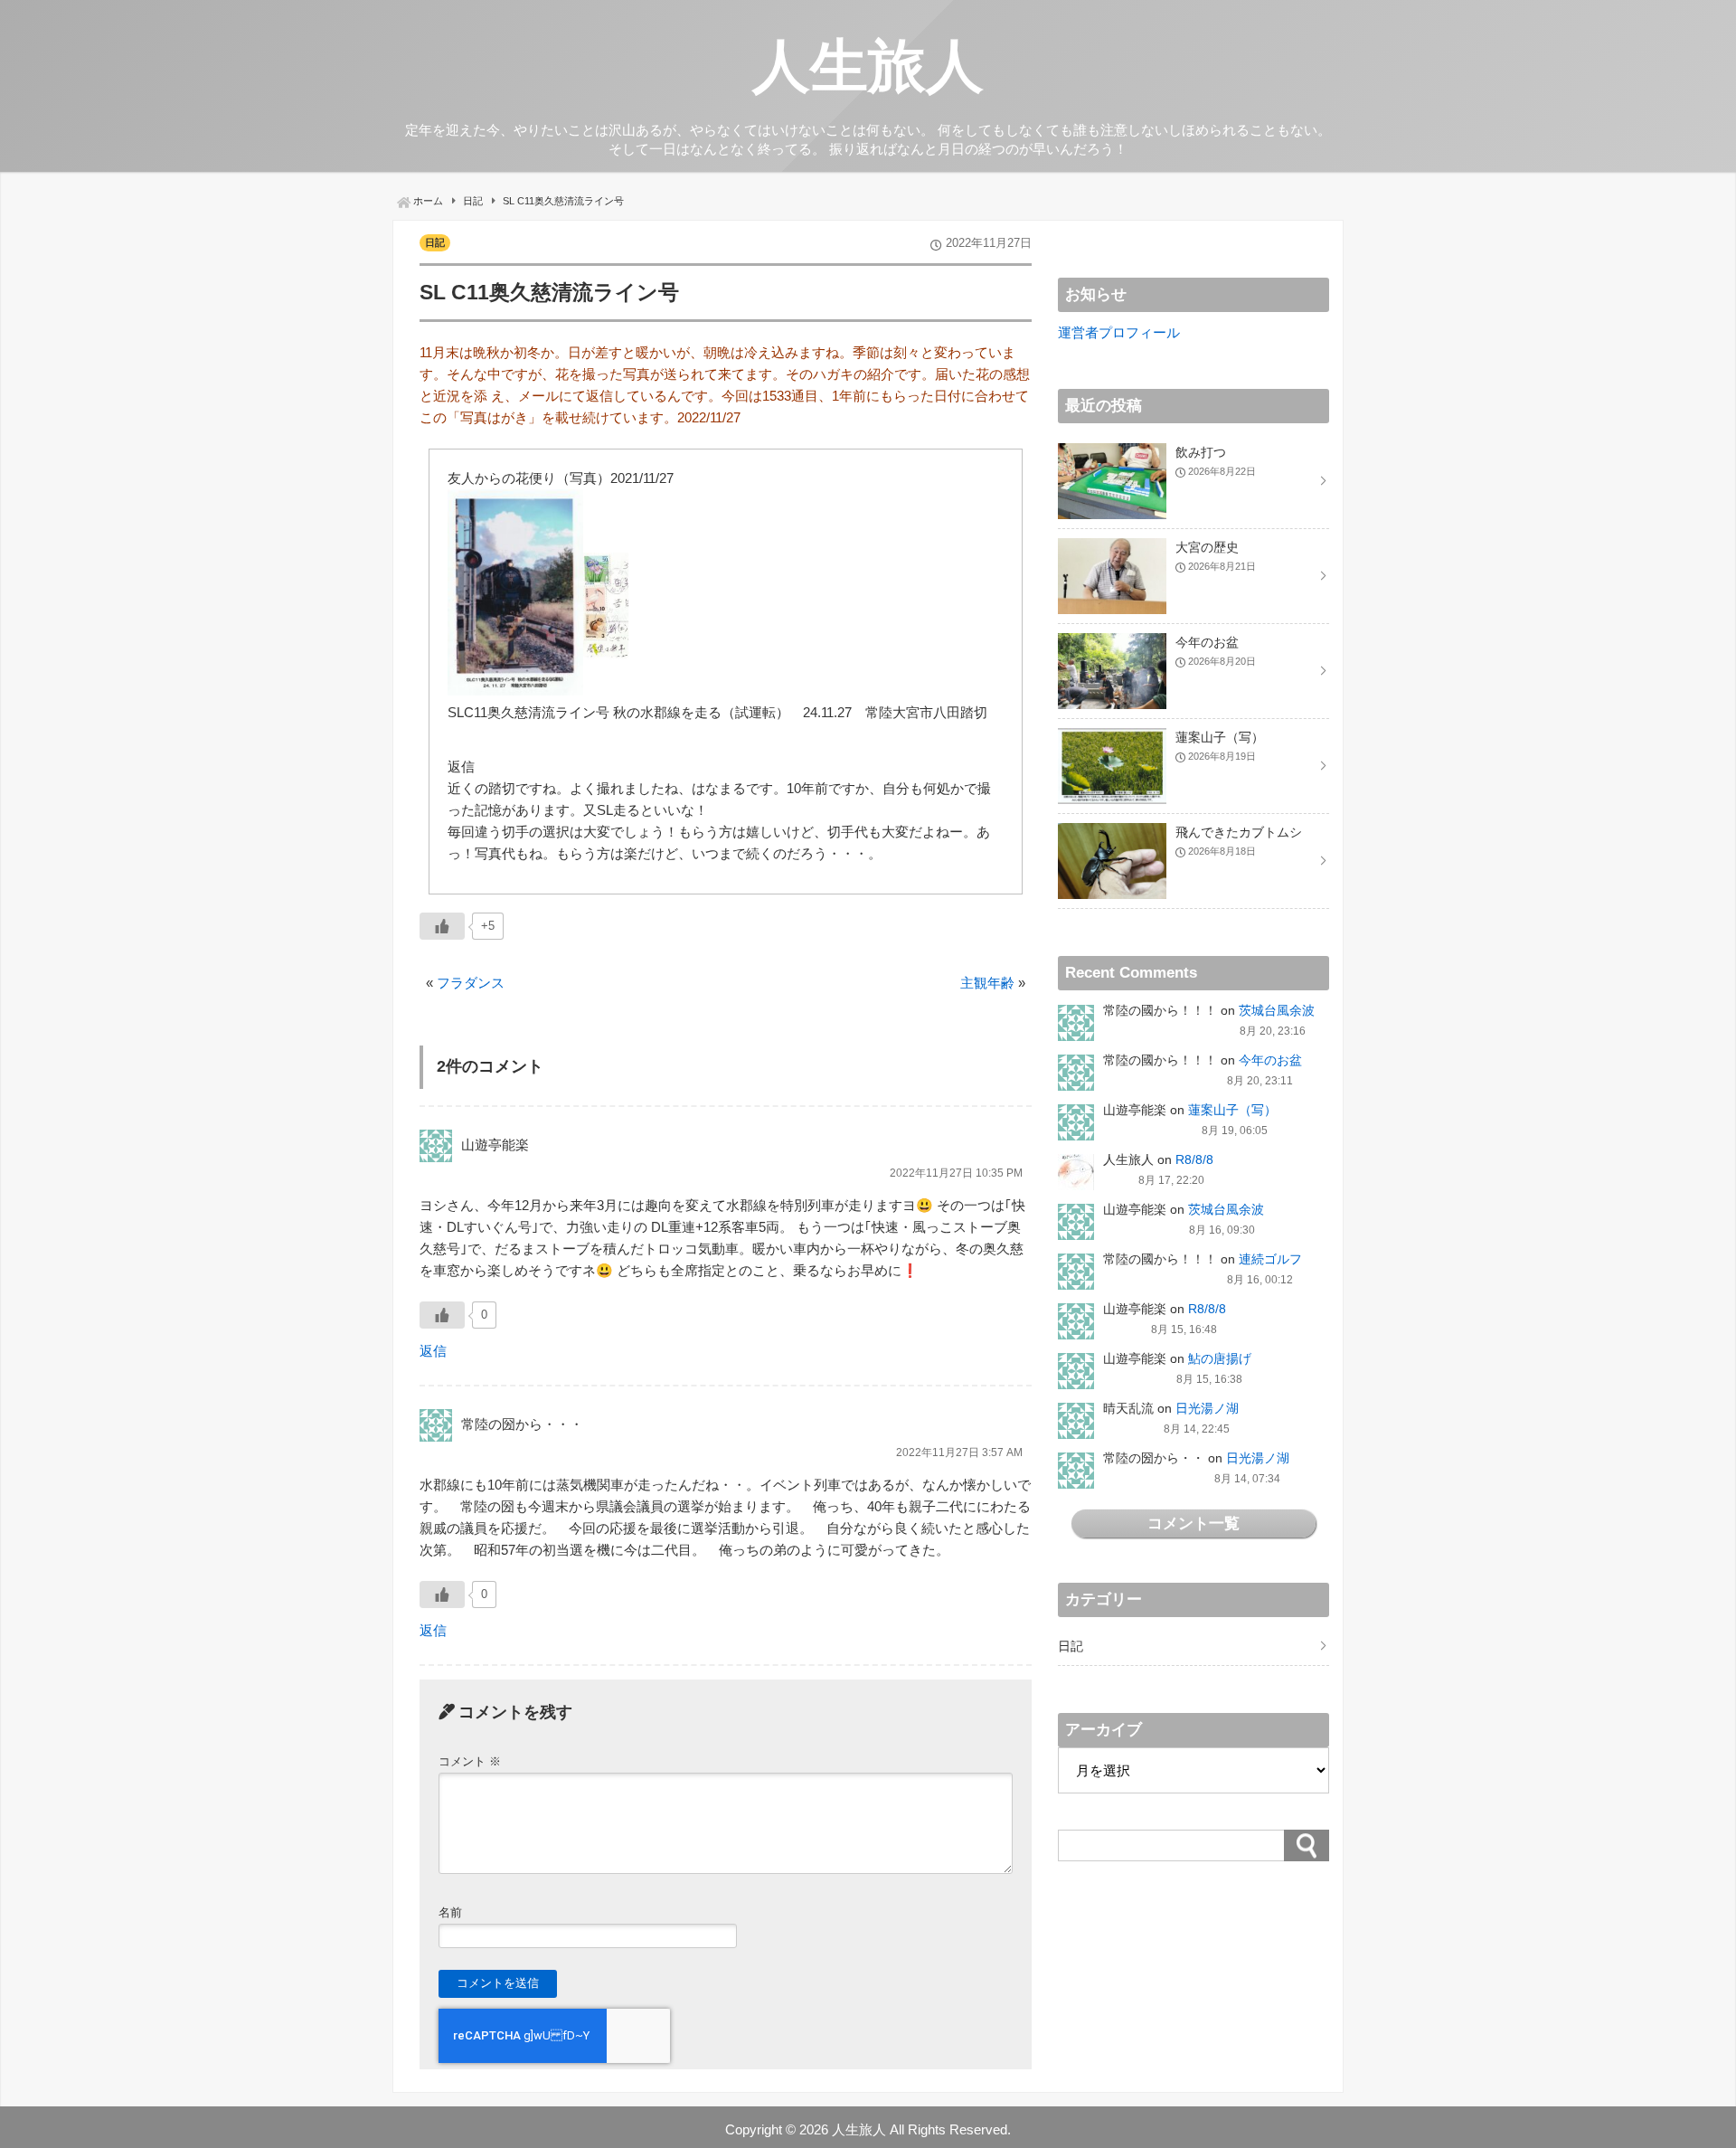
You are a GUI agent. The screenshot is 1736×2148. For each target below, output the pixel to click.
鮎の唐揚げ (1220, 1358)
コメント (470, 1761)
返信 (433, 1351)
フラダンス (471, 983)
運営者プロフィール (1119, 332)
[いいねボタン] (442, 926)
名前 (450, 1912)
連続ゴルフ (1270, 1259)
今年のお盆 (1270, 1060)
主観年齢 (987, 983)
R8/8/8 (1194, 1159)
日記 (435, 242)
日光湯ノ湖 (1207, 1408)
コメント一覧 (1193, 1523)
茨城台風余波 (1277, 1010)
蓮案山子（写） (1232, 1110)
